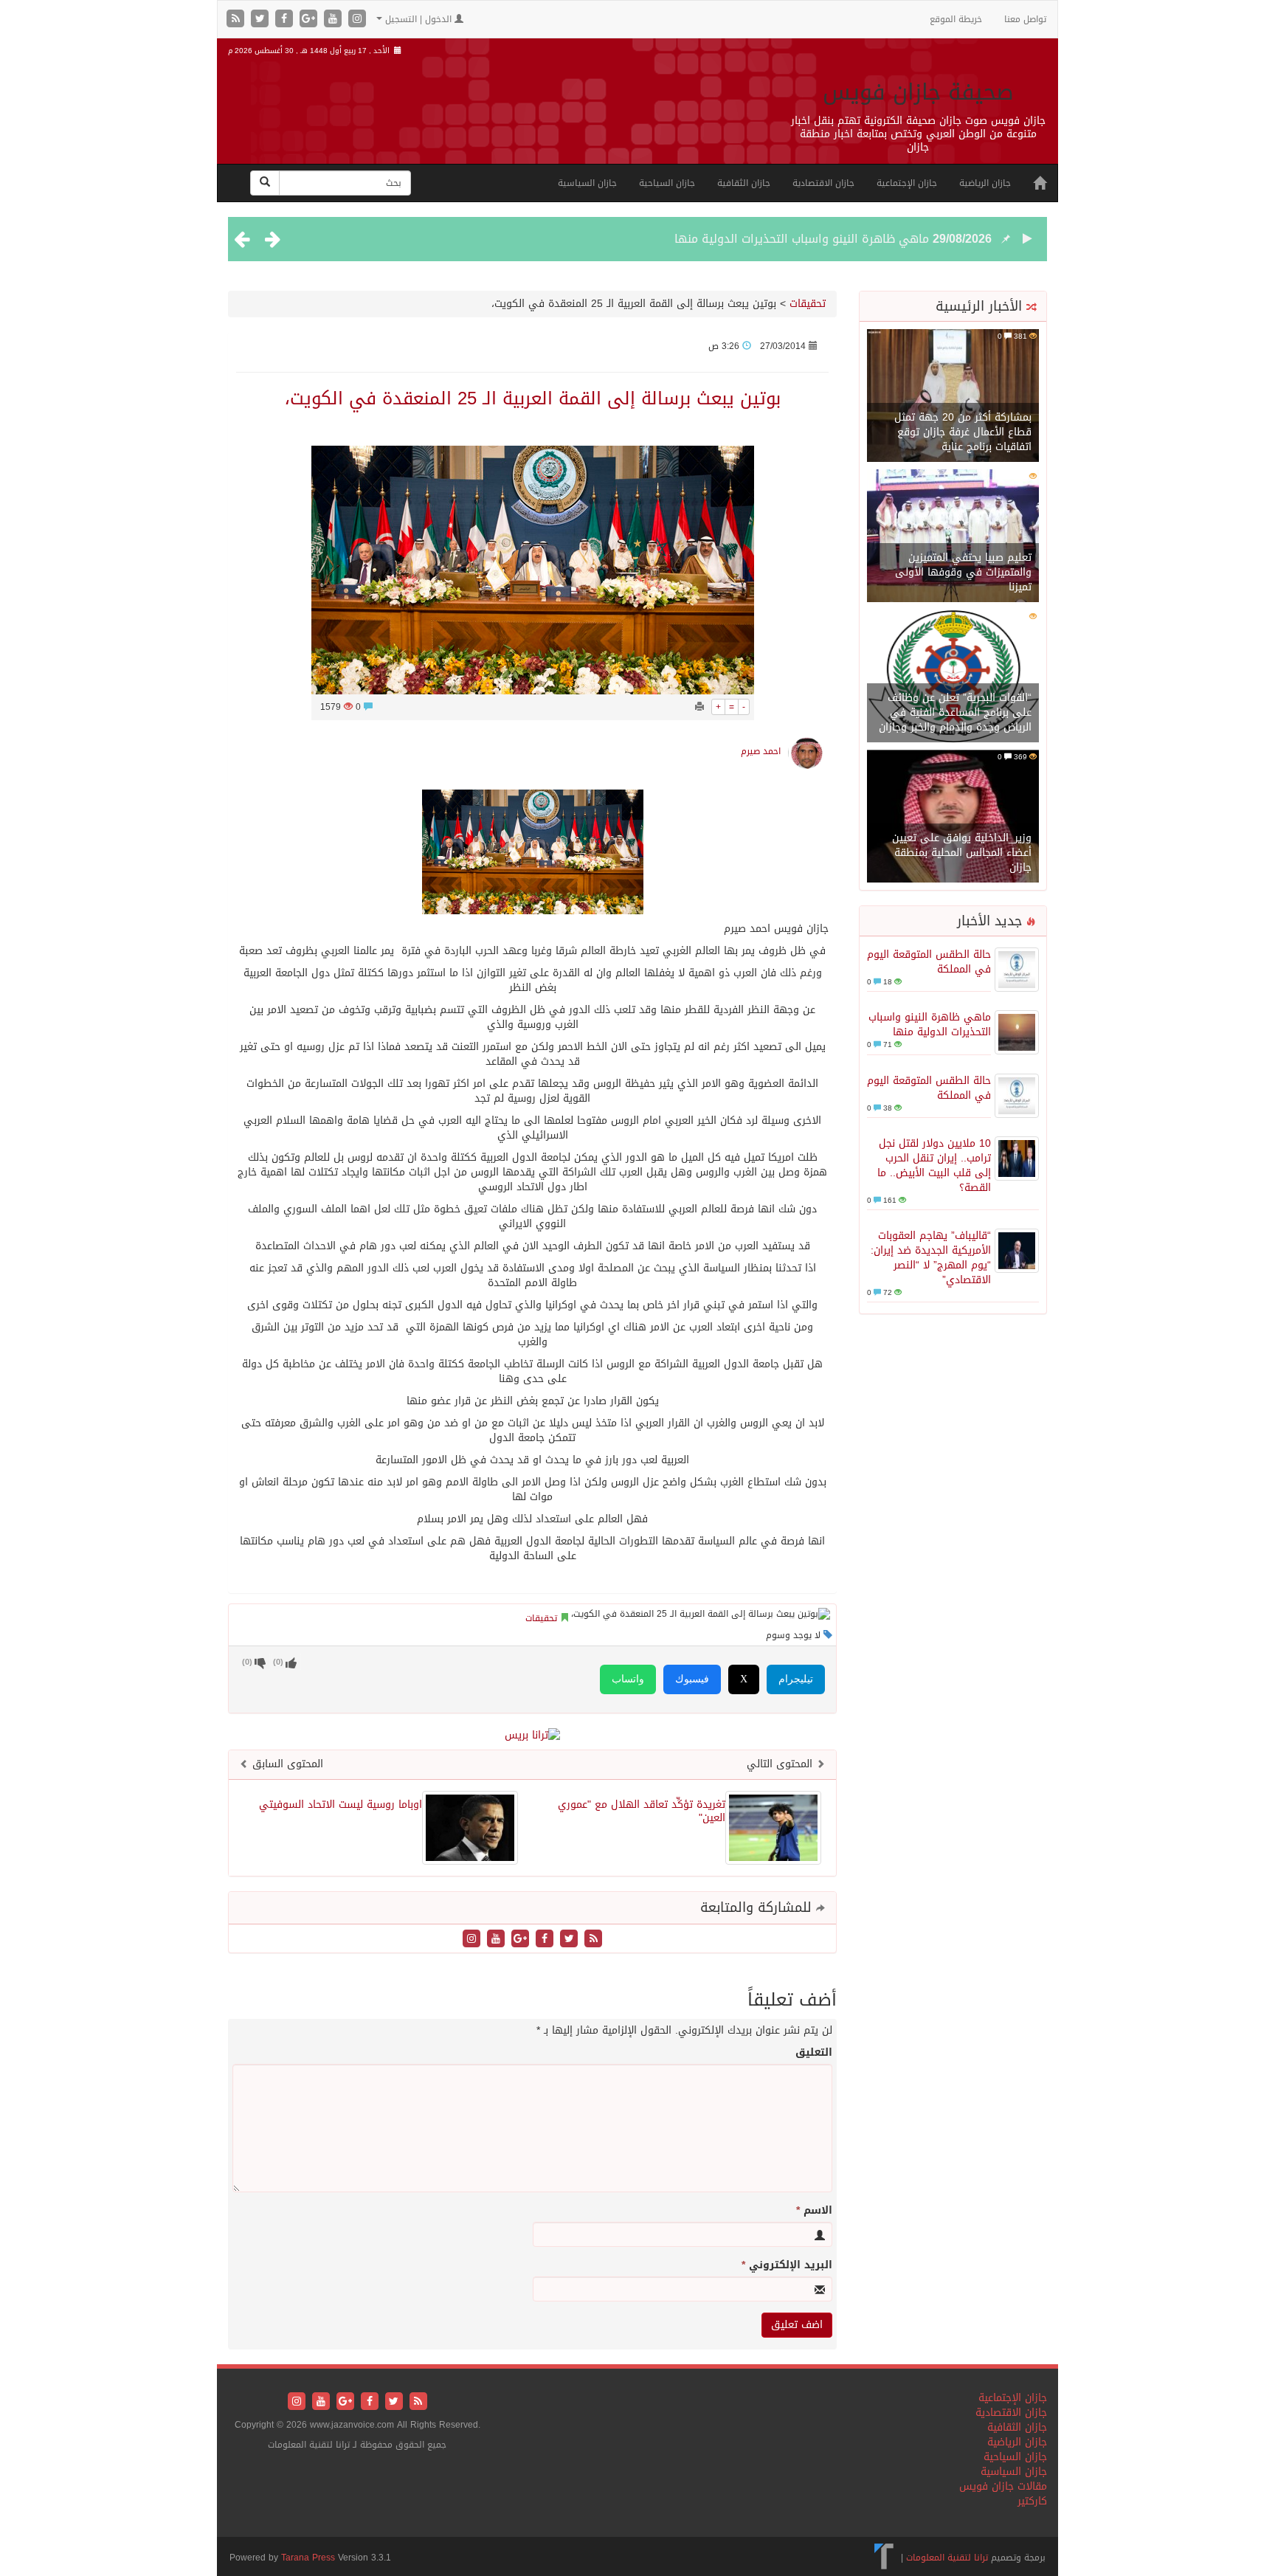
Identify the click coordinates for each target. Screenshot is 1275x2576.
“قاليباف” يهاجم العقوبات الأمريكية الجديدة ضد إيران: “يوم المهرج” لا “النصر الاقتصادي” (931, 1258)
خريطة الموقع (956, 19)
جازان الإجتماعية (907, 183)
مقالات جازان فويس (1003, 2486)
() (247, 1662)
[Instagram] (357, 20)
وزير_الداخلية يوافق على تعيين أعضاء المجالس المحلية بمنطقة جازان (962, 853)
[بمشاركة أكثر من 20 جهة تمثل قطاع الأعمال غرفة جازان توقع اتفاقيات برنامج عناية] (953, 397)
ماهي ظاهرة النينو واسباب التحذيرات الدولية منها (802, 239)
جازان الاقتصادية (823, 183)
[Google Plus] (310, 20)
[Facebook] (286, 20)
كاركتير (1032, 2501)
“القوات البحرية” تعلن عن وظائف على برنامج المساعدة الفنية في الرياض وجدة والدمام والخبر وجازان (955, 712)
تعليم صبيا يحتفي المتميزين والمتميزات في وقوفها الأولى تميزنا (963, 572)
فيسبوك (692, 1679)
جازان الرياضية (985, 183)
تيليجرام (796, 1679)
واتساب (628, 1679)
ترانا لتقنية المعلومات (947, 2558)
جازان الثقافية (744, 183)
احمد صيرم (761, 751)
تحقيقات (808, 304)
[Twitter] (262, 20)
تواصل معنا (1025, 19)
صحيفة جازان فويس (918, 92)
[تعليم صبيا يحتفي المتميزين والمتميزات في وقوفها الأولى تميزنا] (953, 537)
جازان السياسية (587, 183)
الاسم (814, 2211)
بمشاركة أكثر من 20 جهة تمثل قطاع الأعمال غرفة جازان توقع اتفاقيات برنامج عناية (963, 432)
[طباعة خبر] (699, 707)
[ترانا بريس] (884, 2558)
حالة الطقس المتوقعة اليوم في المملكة (929, 962)
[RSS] (237, 20)
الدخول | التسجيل (418, 19)
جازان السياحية (667, 183)
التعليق (814, 2053)
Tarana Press (308, 2558)
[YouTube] (335, 20)
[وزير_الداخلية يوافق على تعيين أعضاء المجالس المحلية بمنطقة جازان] (953, 817)
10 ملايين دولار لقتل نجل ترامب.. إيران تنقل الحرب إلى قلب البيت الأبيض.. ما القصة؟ (934, 1166)
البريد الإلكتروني (787, 2265)
